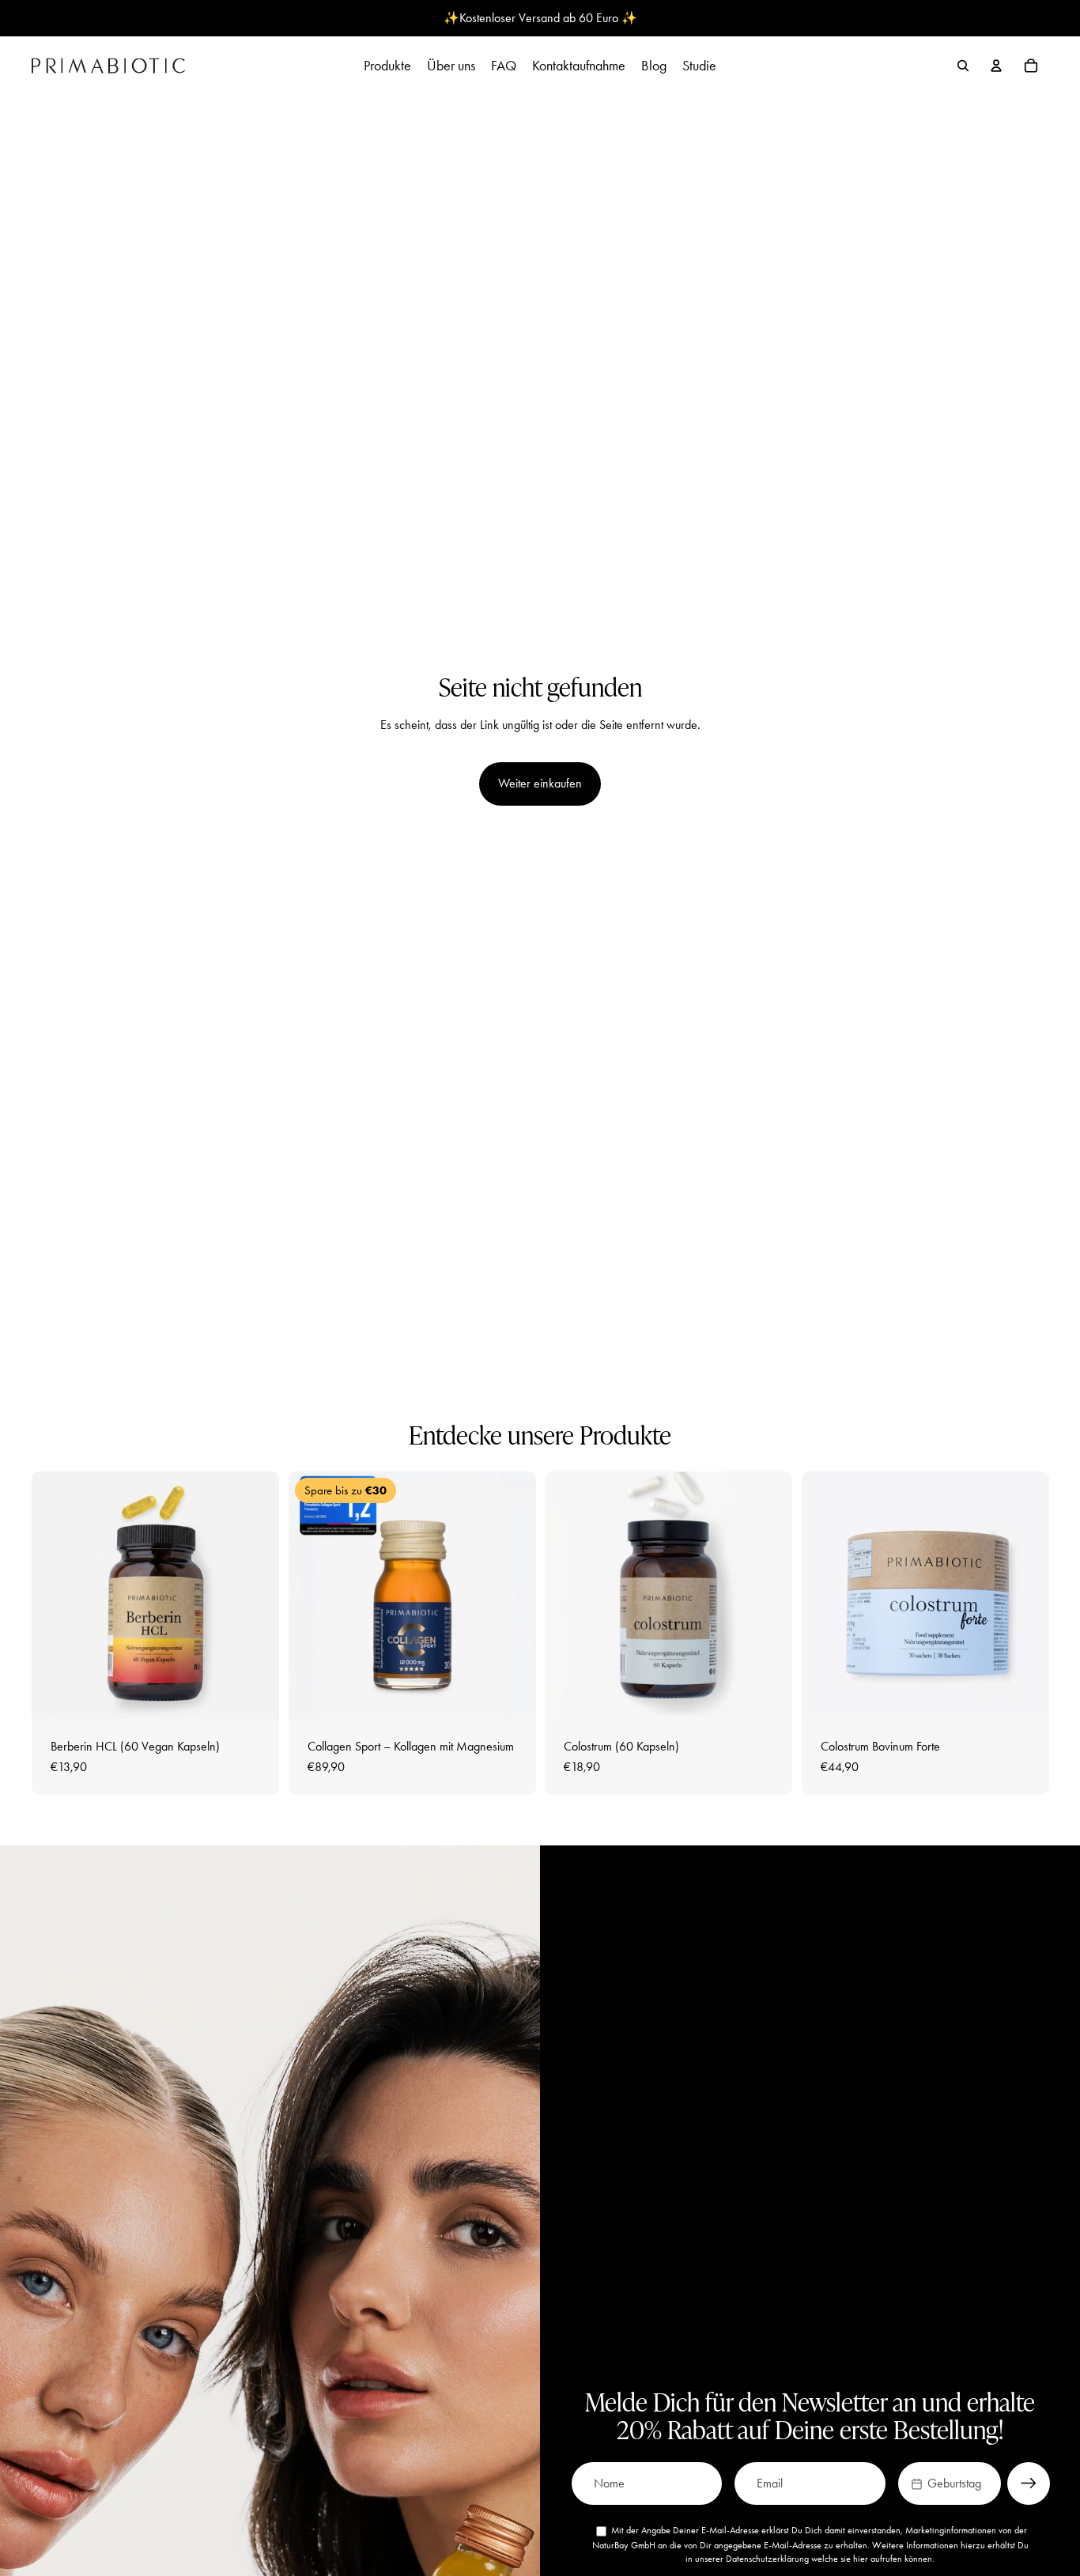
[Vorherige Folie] (55, 1595)
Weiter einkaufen (540, 783)
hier (861, 2559)
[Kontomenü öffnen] (996, 66)
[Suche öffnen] (963, 66)
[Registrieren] (1029, 2483)
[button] (950, 2483)
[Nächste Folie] (255, 1595)
